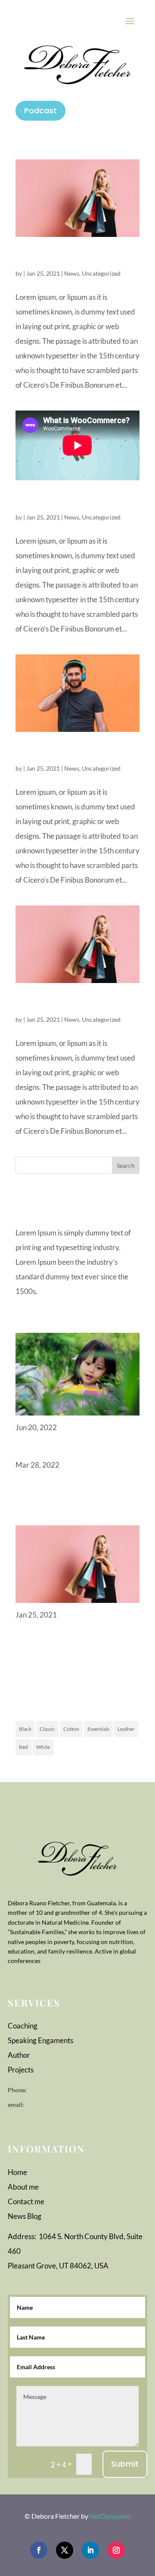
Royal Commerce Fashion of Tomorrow (74, 1004)
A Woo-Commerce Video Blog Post (70, 501)
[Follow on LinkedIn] (90, 2550)
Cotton (71, 1729)
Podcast (40, 110)
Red (23, 1747)
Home (17, 2172)
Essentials (98, 1729)
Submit (125, 2464)
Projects (21, 2070)
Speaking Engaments (40, 2040)
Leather (126, 1729)
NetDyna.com (110, 2516)
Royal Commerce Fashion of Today (74, 258)
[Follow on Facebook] (39, 2550)
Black (25, 1729)
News (72, 273)
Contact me (26, 2201)
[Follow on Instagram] (116, 2550)
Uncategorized (101, 273)
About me (23, 2187)
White (43, 1747)
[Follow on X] (65, 2550)
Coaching (23, 2026)
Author (19, 2055)
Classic (47, 1729)
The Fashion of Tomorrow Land (77, 753)
